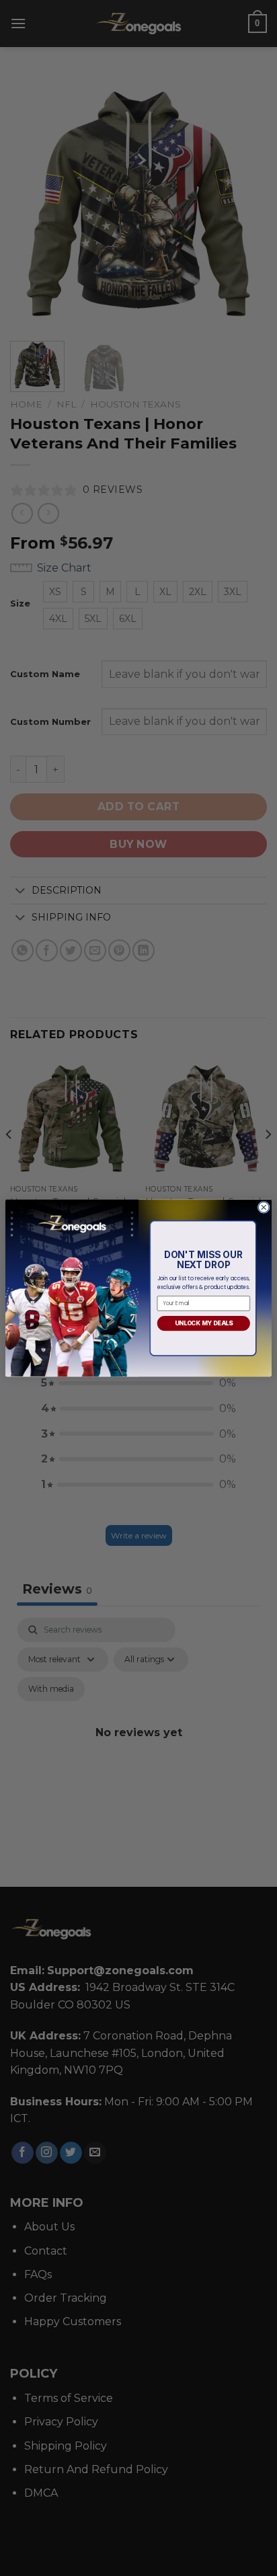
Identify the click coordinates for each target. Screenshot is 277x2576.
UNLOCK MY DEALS (204, 1323)
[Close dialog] (264, 1207)
